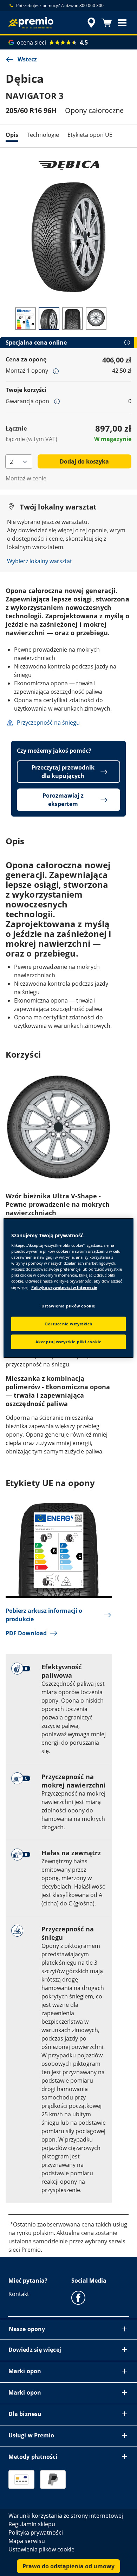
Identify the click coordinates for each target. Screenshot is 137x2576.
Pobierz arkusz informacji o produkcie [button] (44, 1615)
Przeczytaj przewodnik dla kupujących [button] (63, 772)
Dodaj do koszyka (84, 461)
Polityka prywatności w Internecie (64, 1287)
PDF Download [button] (26, 1633)
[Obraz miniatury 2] (49, 319)
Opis (12, 135)
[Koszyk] (107, 23)
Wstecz (27, 59)
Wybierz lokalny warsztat (40, 561)
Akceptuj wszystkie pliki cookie (69, 1342)
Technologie (43, 135)
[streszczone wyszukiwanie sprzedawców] (91, 23)
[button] (122, 23)
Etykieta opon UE (90, 135)
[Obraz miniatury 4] (96, 319)
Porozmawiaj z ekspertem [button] (63, 800)
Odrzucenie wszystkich (68, 1324)
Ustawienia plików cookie (68, 1306)
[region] (69, 1288)
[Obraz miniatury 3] (73, 319)
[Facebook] (78, 2297)
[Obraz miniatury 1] (25, 319)
